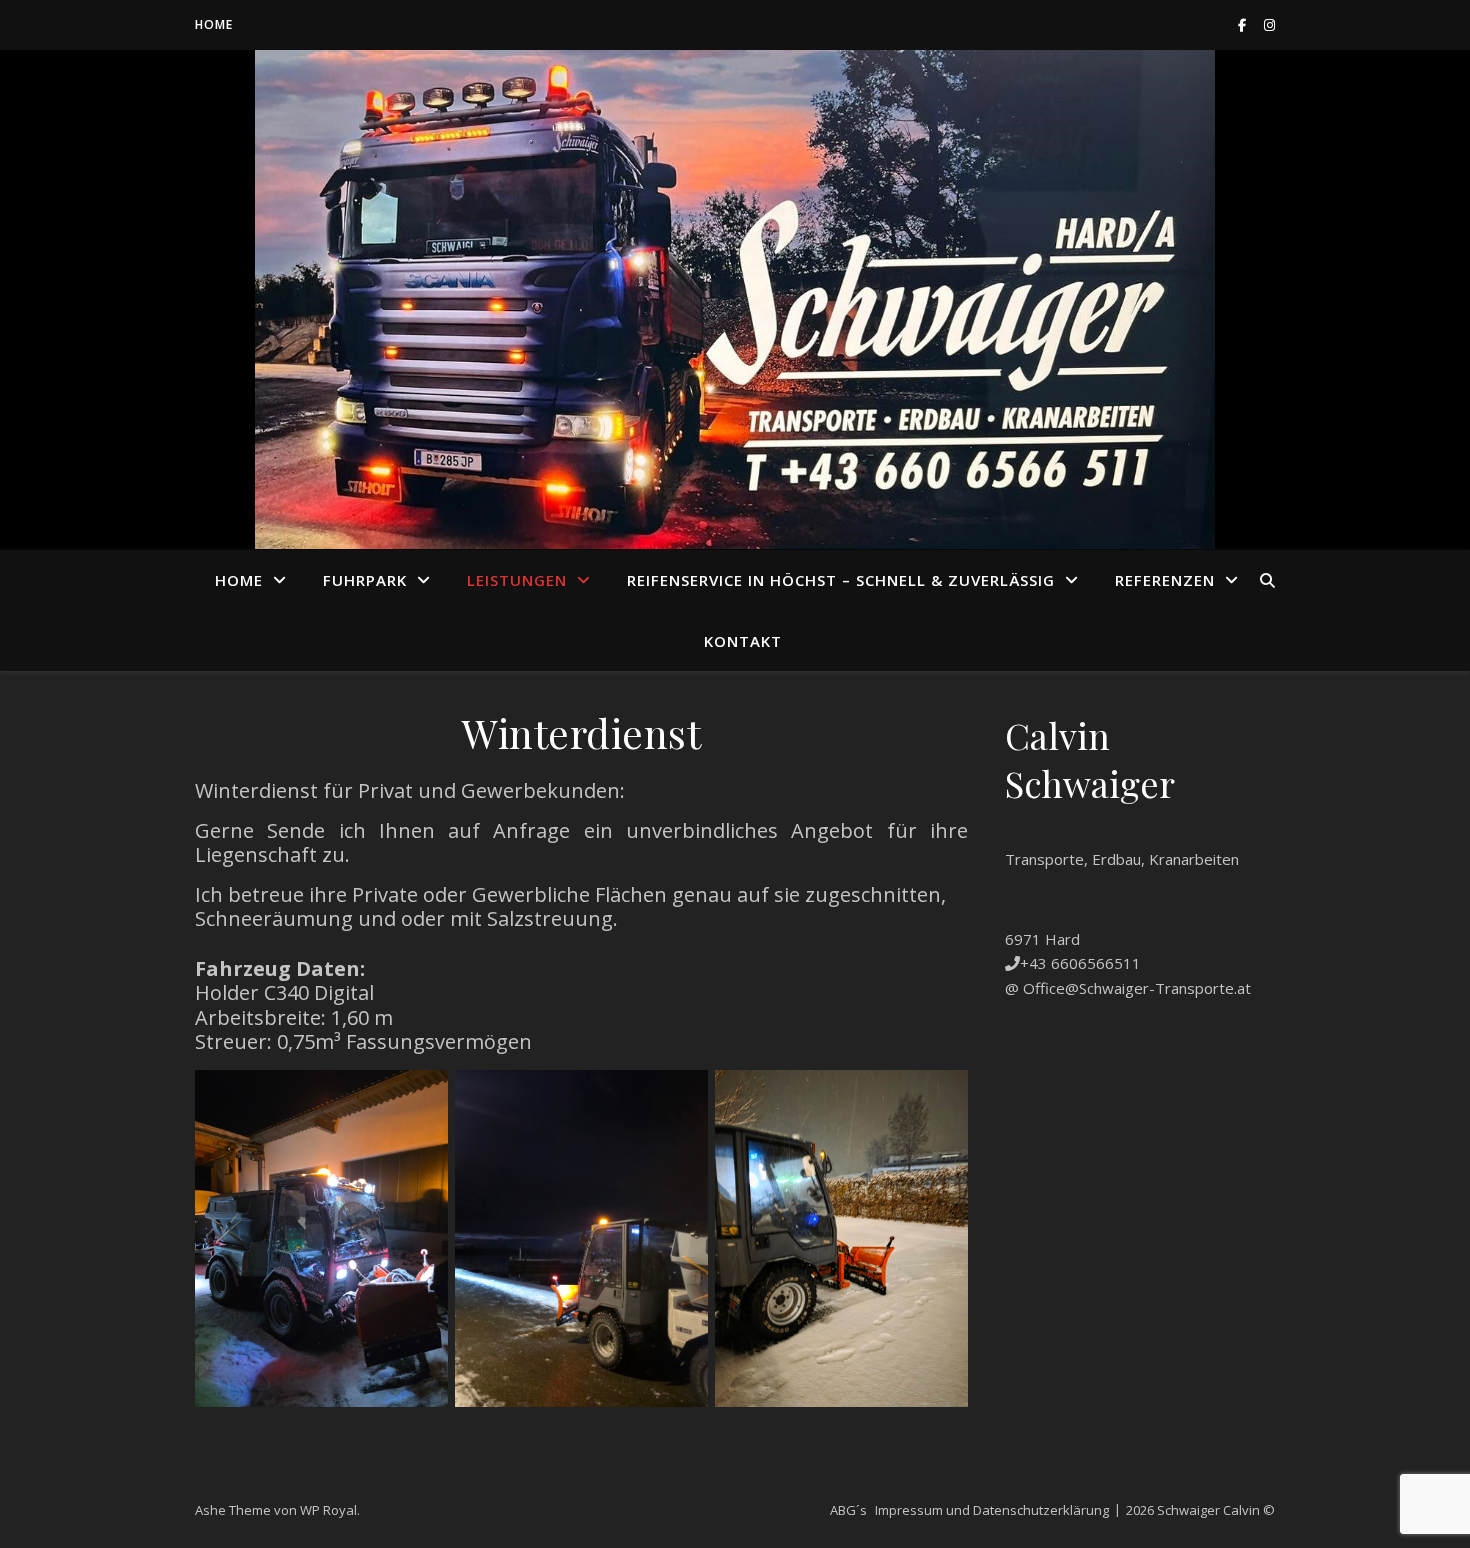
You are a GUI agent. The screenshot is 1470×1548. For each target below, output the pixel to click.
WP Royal (328, 1510)
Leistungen (517, 580)
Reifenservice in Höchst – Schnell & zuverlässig (841, 580)
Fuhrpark (365, 580)
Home (214, 24)
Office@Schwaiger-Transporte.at (1137, 988)
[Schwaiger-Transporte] (735, 299)
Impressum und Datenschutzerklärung (992, 1510)
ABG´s (848, 1510)
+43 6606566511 (1080, 963)
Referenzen (1165, 580)
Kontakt (743, 641)
